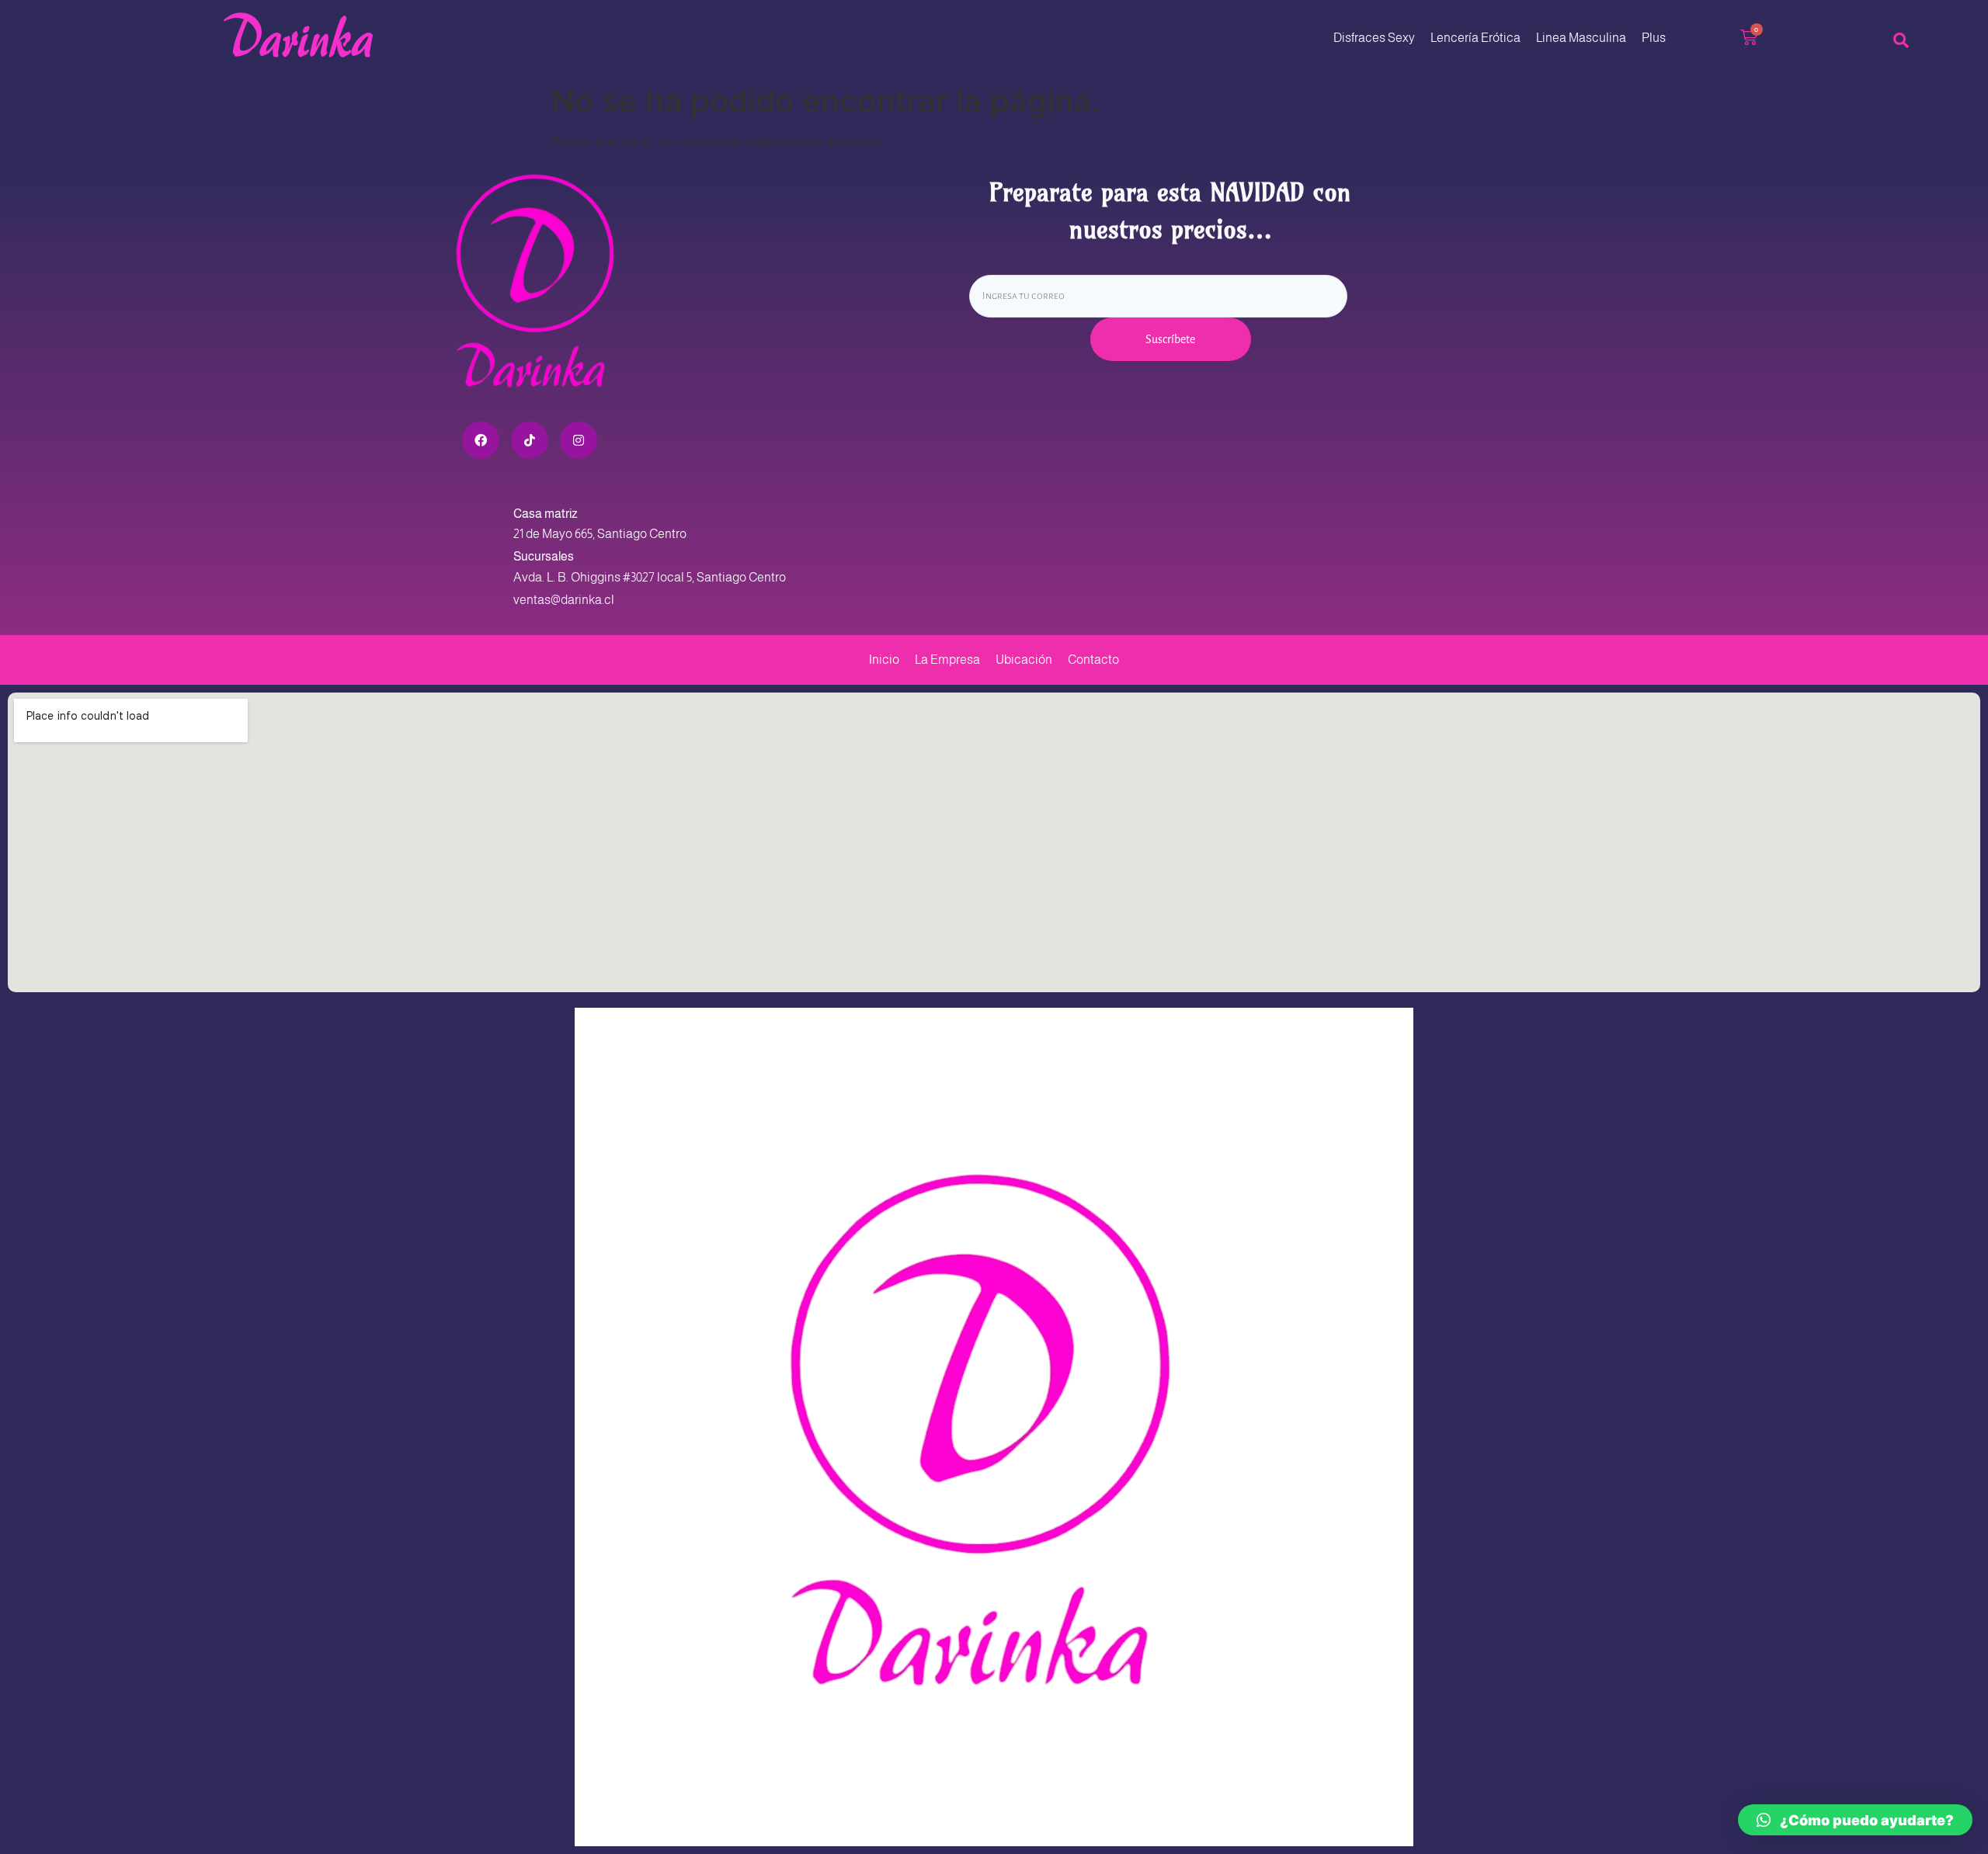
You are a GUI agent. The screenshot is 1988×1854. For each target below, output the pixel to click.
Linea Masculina (1581, 38)
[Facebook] (481, 440)
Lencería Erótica (1475, 38)
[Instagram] (579, 440)
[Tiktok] (530, 440)
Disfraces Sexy (1374, 38)
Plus (1654, 38)
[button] (1855, 1820)
